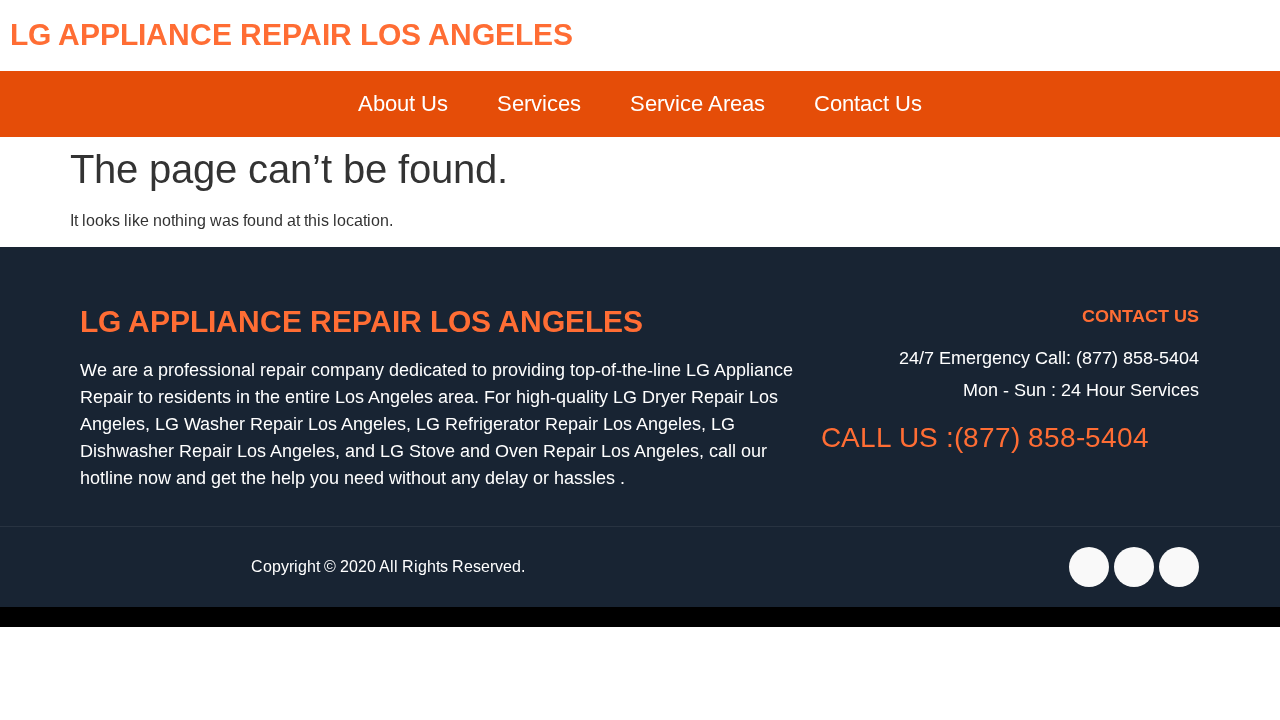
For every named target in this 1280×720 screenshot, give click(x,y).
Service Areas (697, 103)
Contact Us (868, 103)
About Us (403, 103)
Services (539, 103)
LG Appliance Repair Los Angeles (291, 34)
